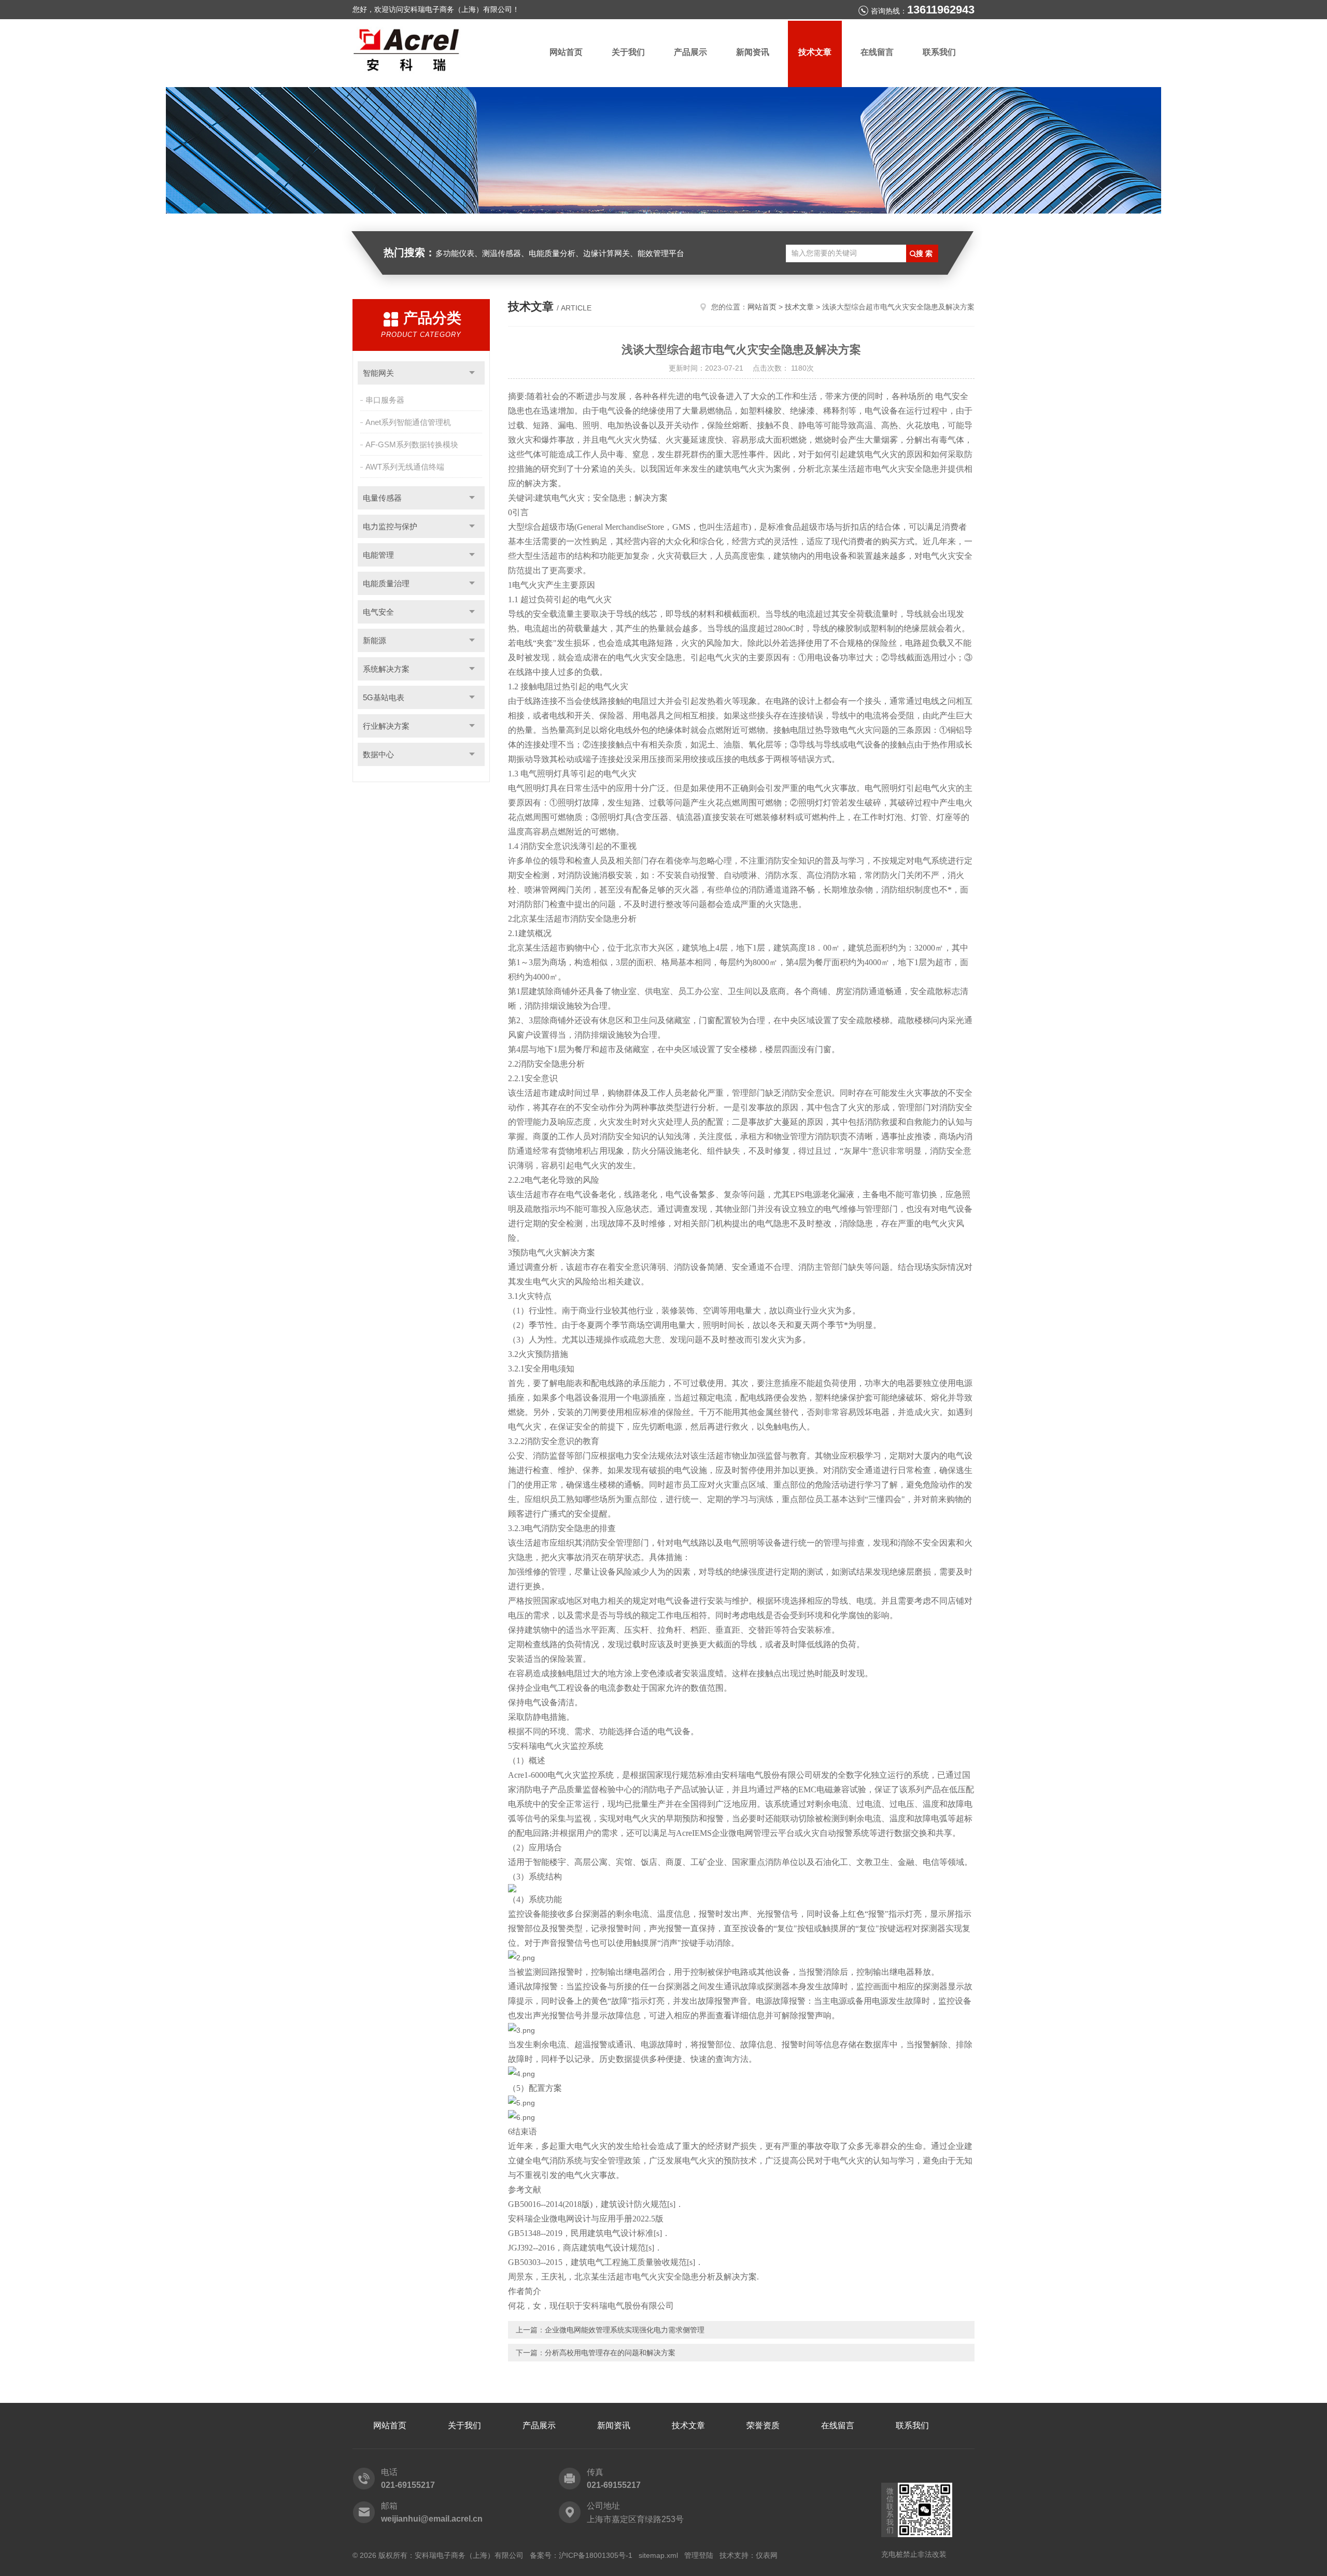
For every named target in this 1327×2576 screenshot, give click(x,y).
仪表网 (767, 2555)
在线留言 (877, 52)
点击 (472, 373)
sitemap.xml (658, 2555)
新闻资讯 (753, 52)
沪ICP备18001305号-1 (596, 2555)
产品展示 (690, 52)
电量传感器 (382, 498)
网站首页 (566, 52)
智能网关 (378, 373)
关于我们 (628, 52)
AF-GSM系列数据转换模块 (412, 444)
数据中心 (378, 754)
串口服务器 (385, 400)
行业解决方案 (386, 726)
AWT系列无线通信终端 (405, 467)
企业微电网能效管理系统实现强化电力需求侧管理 (625, 2330)
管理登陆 (699, 2555)
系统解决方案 (386, 669)
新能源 (375, 640)
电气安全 (378, 612)
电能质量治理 (386, 583)
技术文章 (815, 52)
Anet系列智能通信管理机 (408, 422)
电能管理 (378, 555)
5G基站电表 (384, 697)
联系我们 (939, 52)
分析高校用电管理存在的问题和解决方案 (610, 2353)
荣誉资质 (763, 2425)
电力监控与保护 (390, 526)
